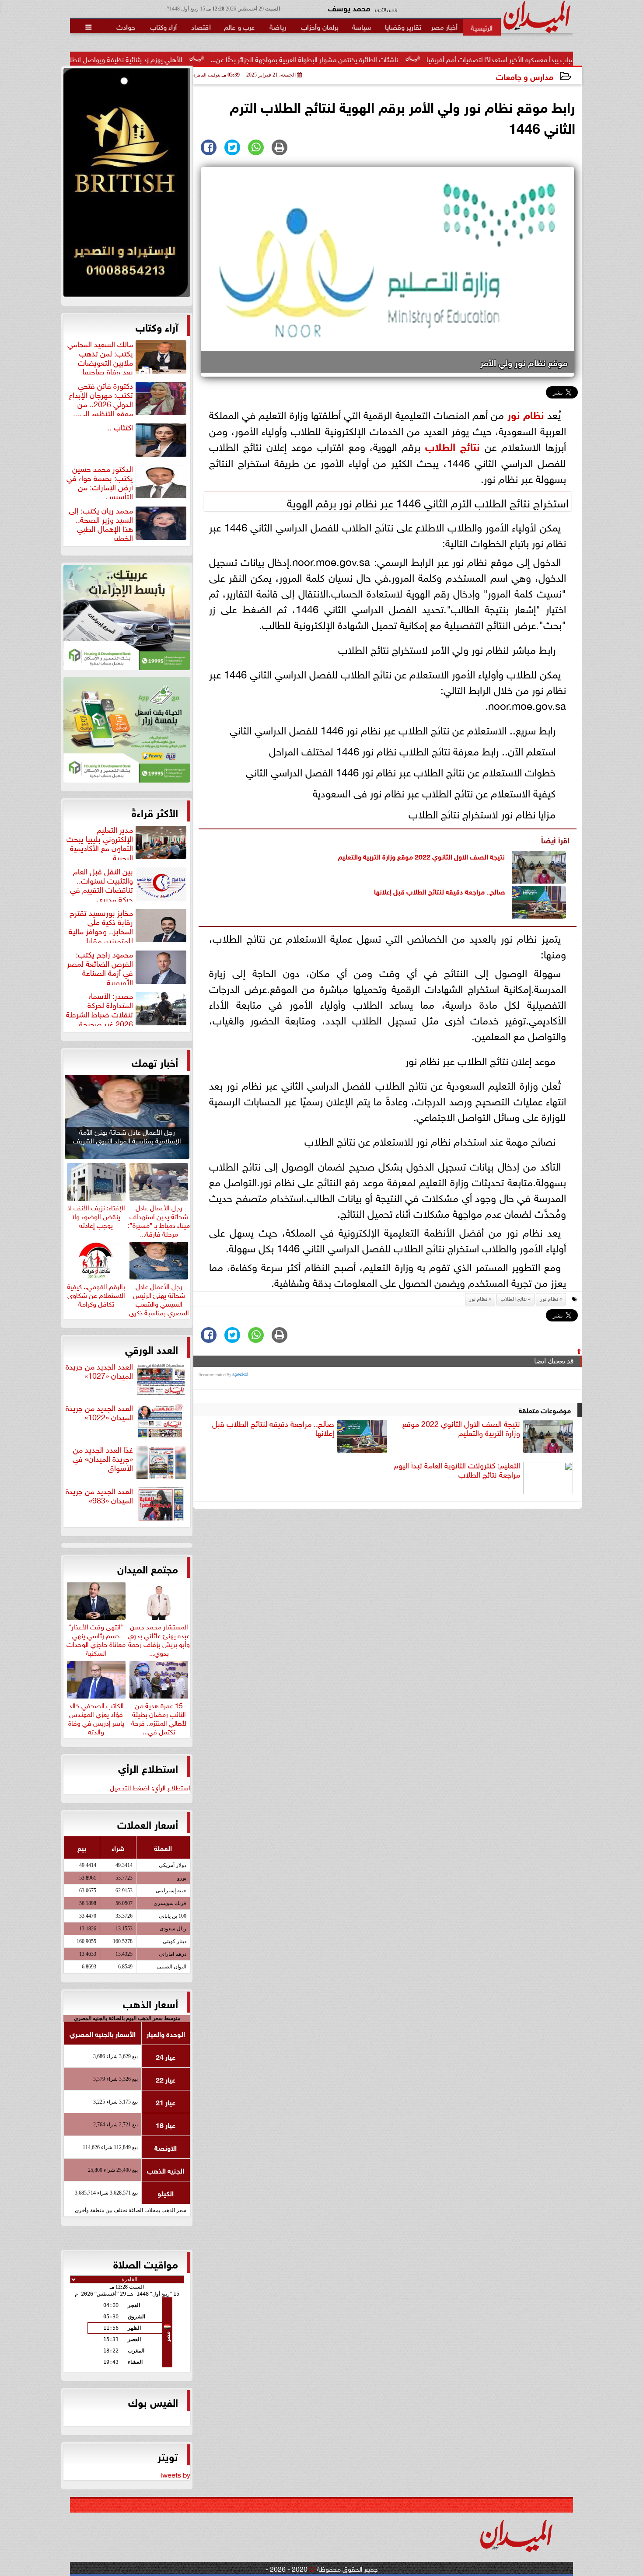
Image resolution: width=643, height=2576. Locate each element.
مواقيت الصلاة (146, 2263)
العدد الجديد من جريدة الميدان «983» (99, 1496)
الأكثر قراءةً (155, 812)
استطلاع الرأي (148, 1768)
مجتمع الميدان (148, 1568)
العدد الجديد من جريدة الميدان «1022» (99, 1413)
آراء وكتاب (157, 326)
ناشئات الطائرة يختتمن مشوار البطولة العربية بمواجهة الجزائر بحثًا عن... (407, 59)
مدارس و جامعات (525, 76)
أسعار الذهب (150, 2003)
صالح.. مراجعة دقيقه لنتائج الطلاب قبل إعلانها (439, 891)
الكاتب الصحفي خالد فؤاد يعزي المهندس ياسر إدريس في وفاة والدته (96, 1717)
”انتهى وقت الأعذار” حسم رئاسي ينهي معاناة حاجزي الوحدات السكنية (96, 1638)
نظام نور (526, 414)
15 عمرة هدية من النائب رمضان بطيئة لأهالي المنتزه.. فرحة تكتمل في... (159, 1717)
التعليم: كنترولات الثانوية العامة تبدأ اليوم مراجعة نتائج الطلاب (457, 1470)
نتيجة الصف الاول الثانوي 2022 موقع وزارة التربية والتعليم (421, 856)
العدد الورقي (152, 1349)
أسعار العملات (148, 1824)
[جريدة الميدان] (127, 185)
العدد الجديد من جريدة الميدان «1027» (99, 1371)
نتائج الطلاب (453, 446)
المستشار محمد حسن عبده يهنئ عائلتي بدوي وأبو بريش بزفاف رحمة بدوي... (159, 1638)
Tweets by (175, 2474)
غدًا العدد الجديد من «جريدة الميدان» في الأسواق (103, 1459)
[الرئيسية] (482, 27)
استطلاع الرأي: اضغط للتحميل (150, 1787)
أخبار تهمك (155, 1062)
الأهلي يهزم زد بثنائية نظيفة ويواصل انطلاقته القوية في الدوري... (195, 59)
